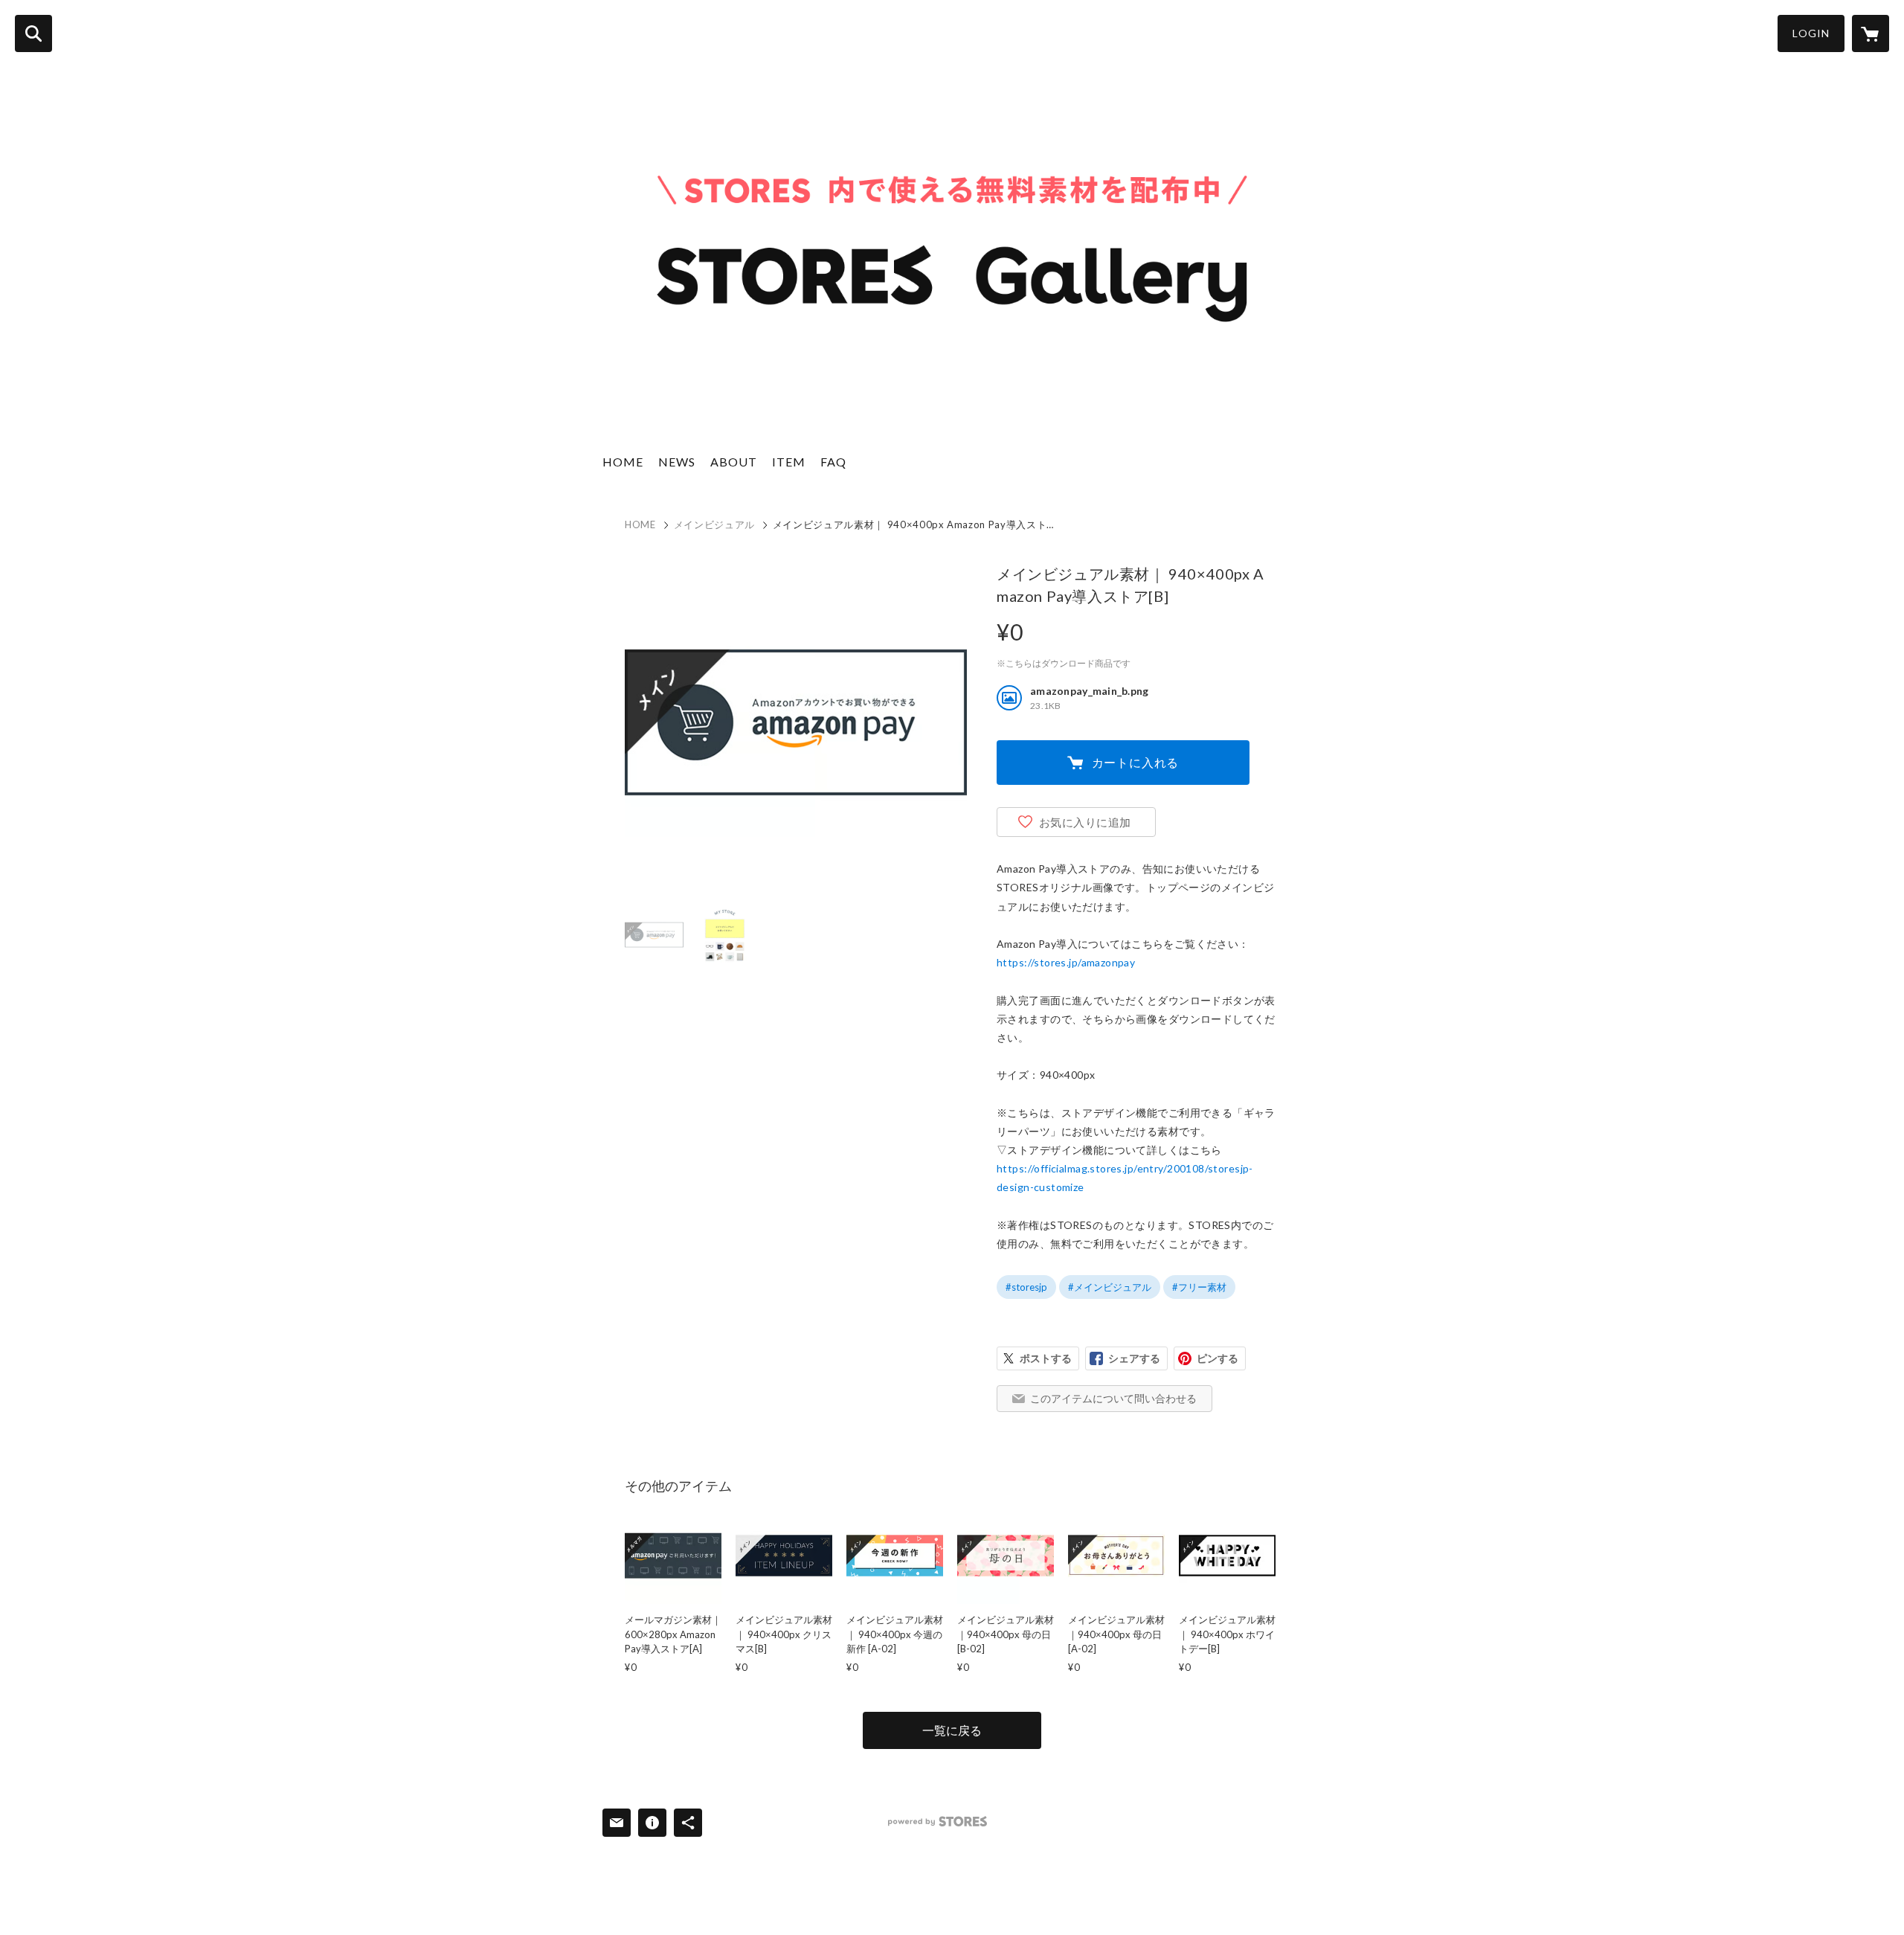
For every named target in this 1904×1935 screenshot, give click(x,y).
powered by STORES (937, 1822)
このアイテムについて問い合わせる (1113, 1398)
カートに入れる (1136, 762)
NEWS (677, 462)
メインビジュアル (714, 524)
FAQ (833, 462)
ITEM (789, 462)
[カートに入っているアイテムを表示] (1871, 33)
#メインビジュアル (1110, 1287)
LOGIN (1811, 33)
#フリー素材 (1199, 1287)
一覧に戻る (952, 1730)
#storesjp (1026, 1287)
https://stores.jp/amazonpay (1066, 962)
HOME (623, 462)
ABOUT (734, 462)
